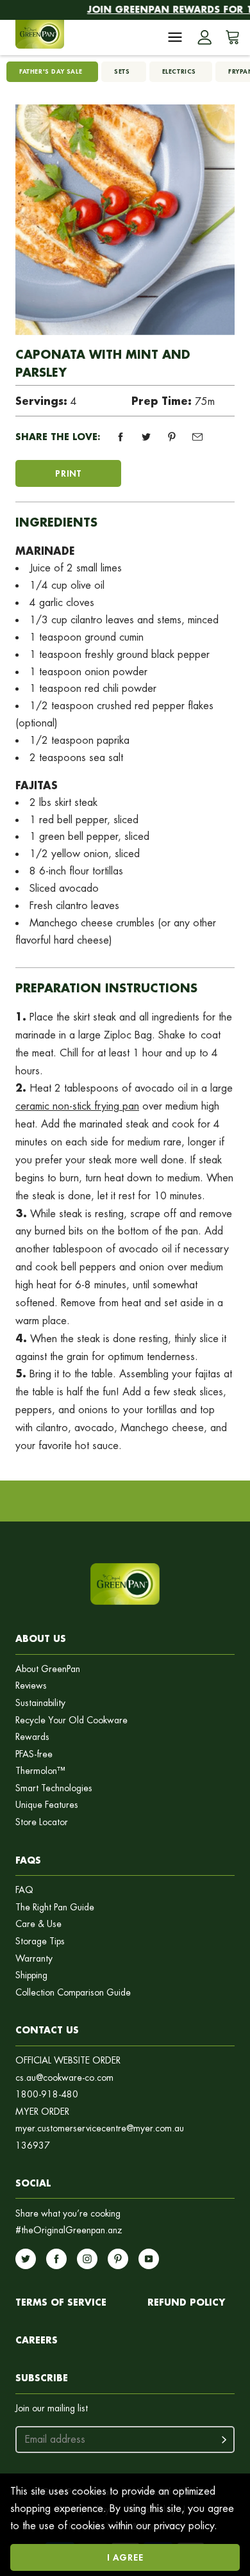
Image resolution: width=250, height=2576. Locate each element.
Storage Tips (40, 1941)
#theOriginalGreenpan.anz (69, 2230)
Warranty (34, 1959)
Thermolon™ (40, 1771)
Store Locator (42, 1822)
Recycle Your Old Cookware (71, 1720)
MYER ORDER (42, 2112)
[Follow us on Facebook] (56, 2259)
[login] (204, 37)
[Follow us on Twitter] (26, 2259)
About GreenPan (48, 1669)
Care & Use (38, 1924)
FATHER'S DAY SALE (51, 71)
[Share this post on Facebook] (121, 437)
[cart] (230, 37)
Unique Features (47, 1805)
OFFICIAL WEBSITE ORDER (68, 2061)
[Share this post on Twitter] (146, 437)
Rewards (32, 1737)
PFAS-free (34, 1754)
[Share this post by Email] (197, 437)
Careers (37, 2340)
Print (68, 473)
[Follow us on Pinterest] (118, 2259)
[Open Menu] (175, 37)
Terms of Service (61, 2302)
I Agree (125, 2557)
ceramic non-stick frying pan (77, 1106)
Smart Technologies (54, 1788)
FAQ (24, 1890)
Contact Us (47, 2030)
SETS (122, 71)
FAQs (28, 1860)
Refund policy (186, 2302)
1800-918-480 (47, 2095)
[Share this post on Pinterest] (172, 437)
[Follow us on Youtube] (149, 2259)
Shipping (31, 1975)
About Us (41, 1638)
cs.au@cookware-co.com (64, 2078)
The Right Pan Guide (55, 1907)
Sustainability (40, 1703)
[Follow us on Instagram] (87, 2259)
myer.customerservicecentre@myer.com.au (100, 2129)
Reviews (31, 1686)
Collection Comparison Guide (73, 1993)
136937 (33, 2146)
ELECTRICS (179, 71)
